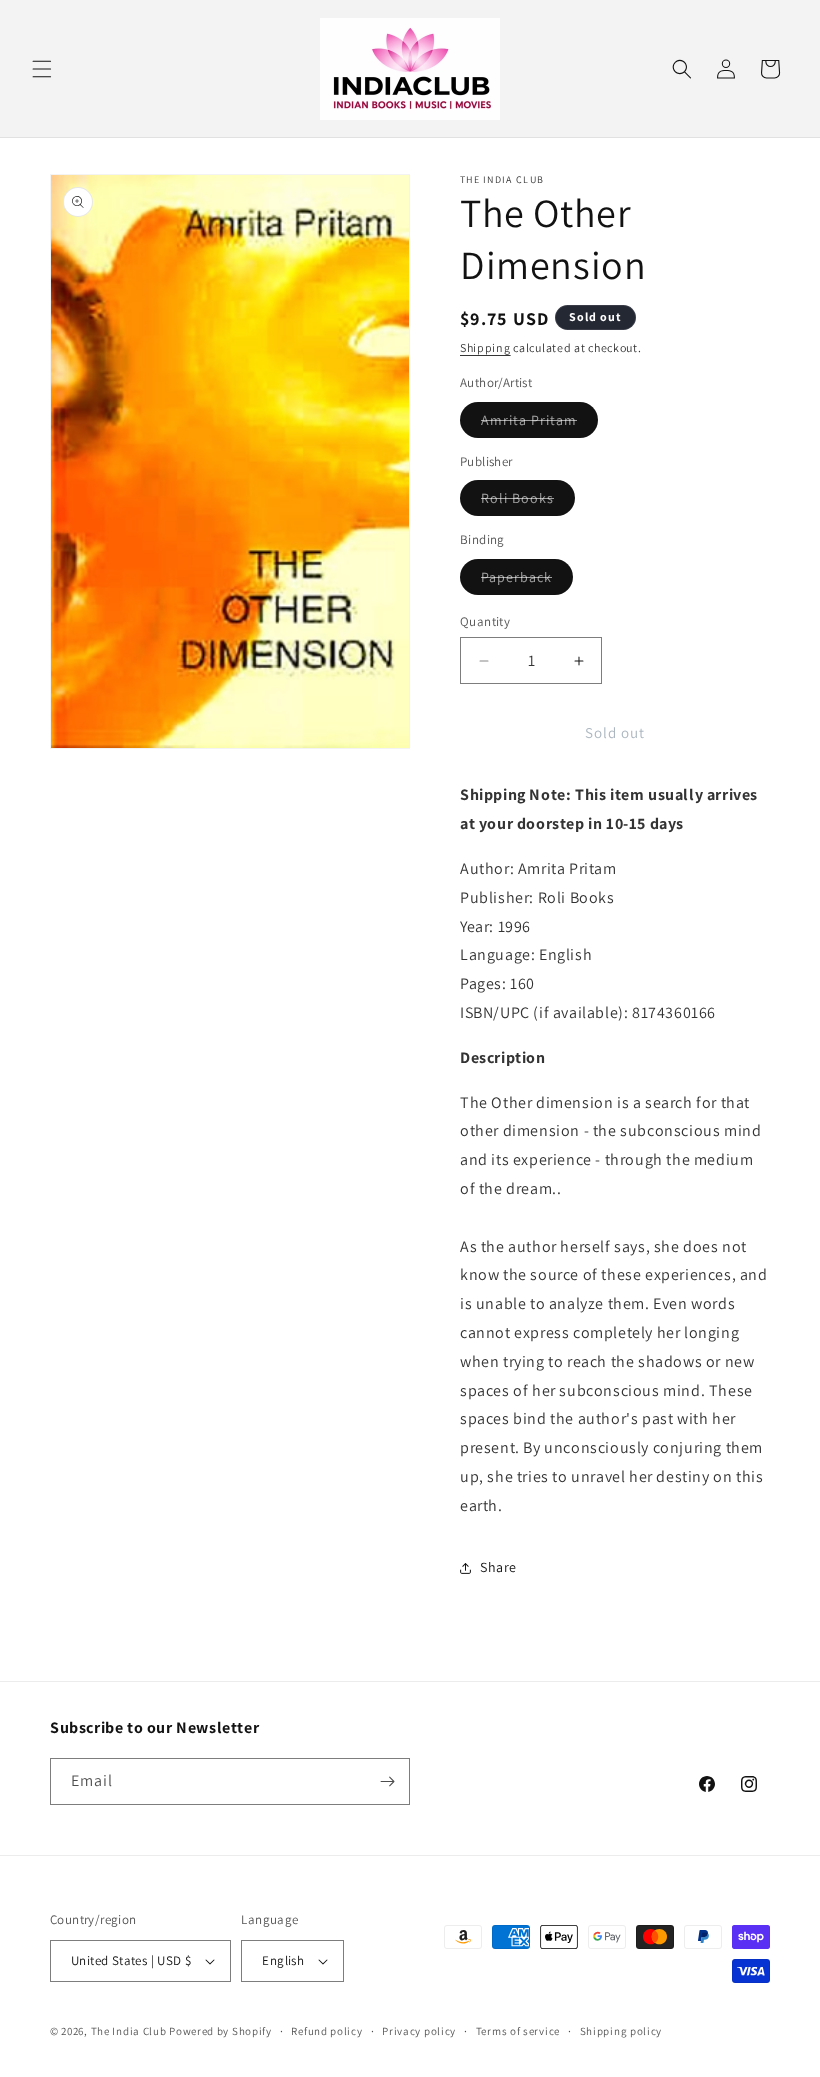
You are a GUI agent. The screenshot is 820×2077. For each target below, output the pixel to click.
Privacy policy (419, 2031)
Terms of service (518, 2031)
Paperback (527, 581)
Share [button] (498, 1567)
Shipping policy (621, 2031)
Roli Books (528, 502)
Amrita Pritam (539, 424)
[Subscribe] (387, 1781)
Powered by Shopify (220, 2031)
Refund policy (326, 2031)
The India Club (129, 2031)
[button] (42, 69)
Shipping (485, 347)
